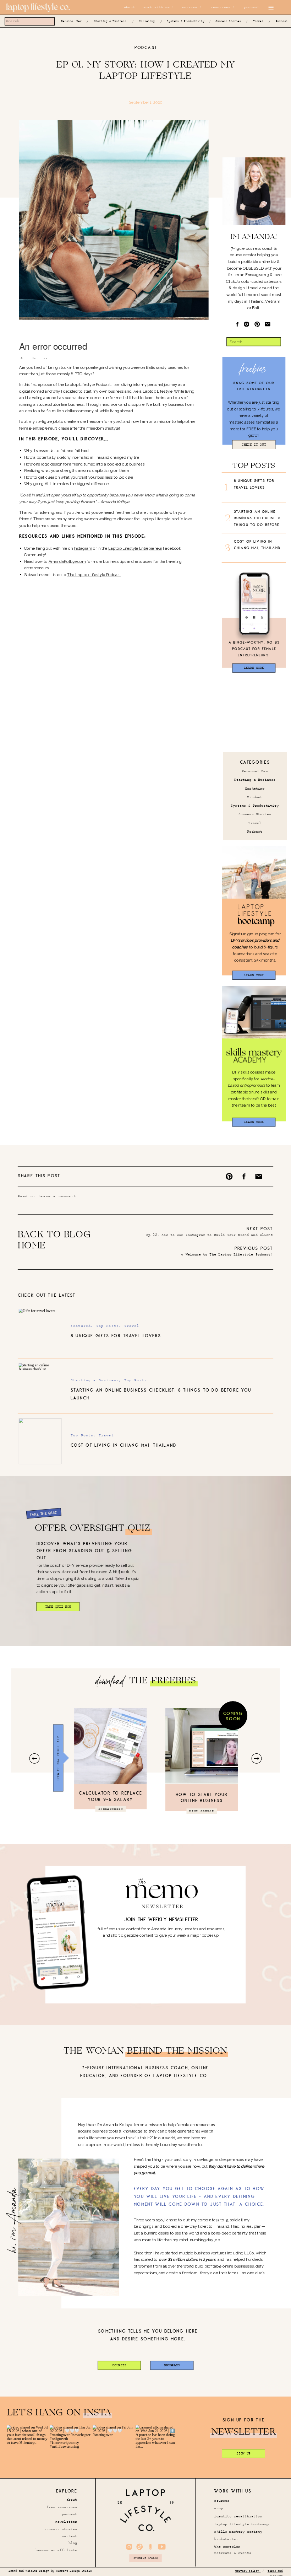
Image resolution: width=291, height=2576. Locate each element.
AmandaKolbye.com (67, 561)
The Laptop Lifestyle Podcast (94, 574)
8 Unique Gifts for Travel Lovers (116, 1336)
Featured (81, 1326)
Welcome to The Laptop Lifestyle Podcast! (229, 1255)
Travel (132, 1326)
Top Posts (108, 1326)
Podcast (146, 48)
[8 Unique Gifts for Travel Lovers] (40, 1332)
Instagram (83, 548)
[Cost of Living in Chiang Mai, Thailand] (40, 1441)
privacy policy (248, 2572)
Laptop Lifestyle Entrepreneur (135, 548)
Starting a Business (95, 1380)
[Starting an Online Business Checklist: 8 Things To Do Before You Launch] (40, 1386)
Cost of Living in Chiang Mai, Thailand (123, 1446)
